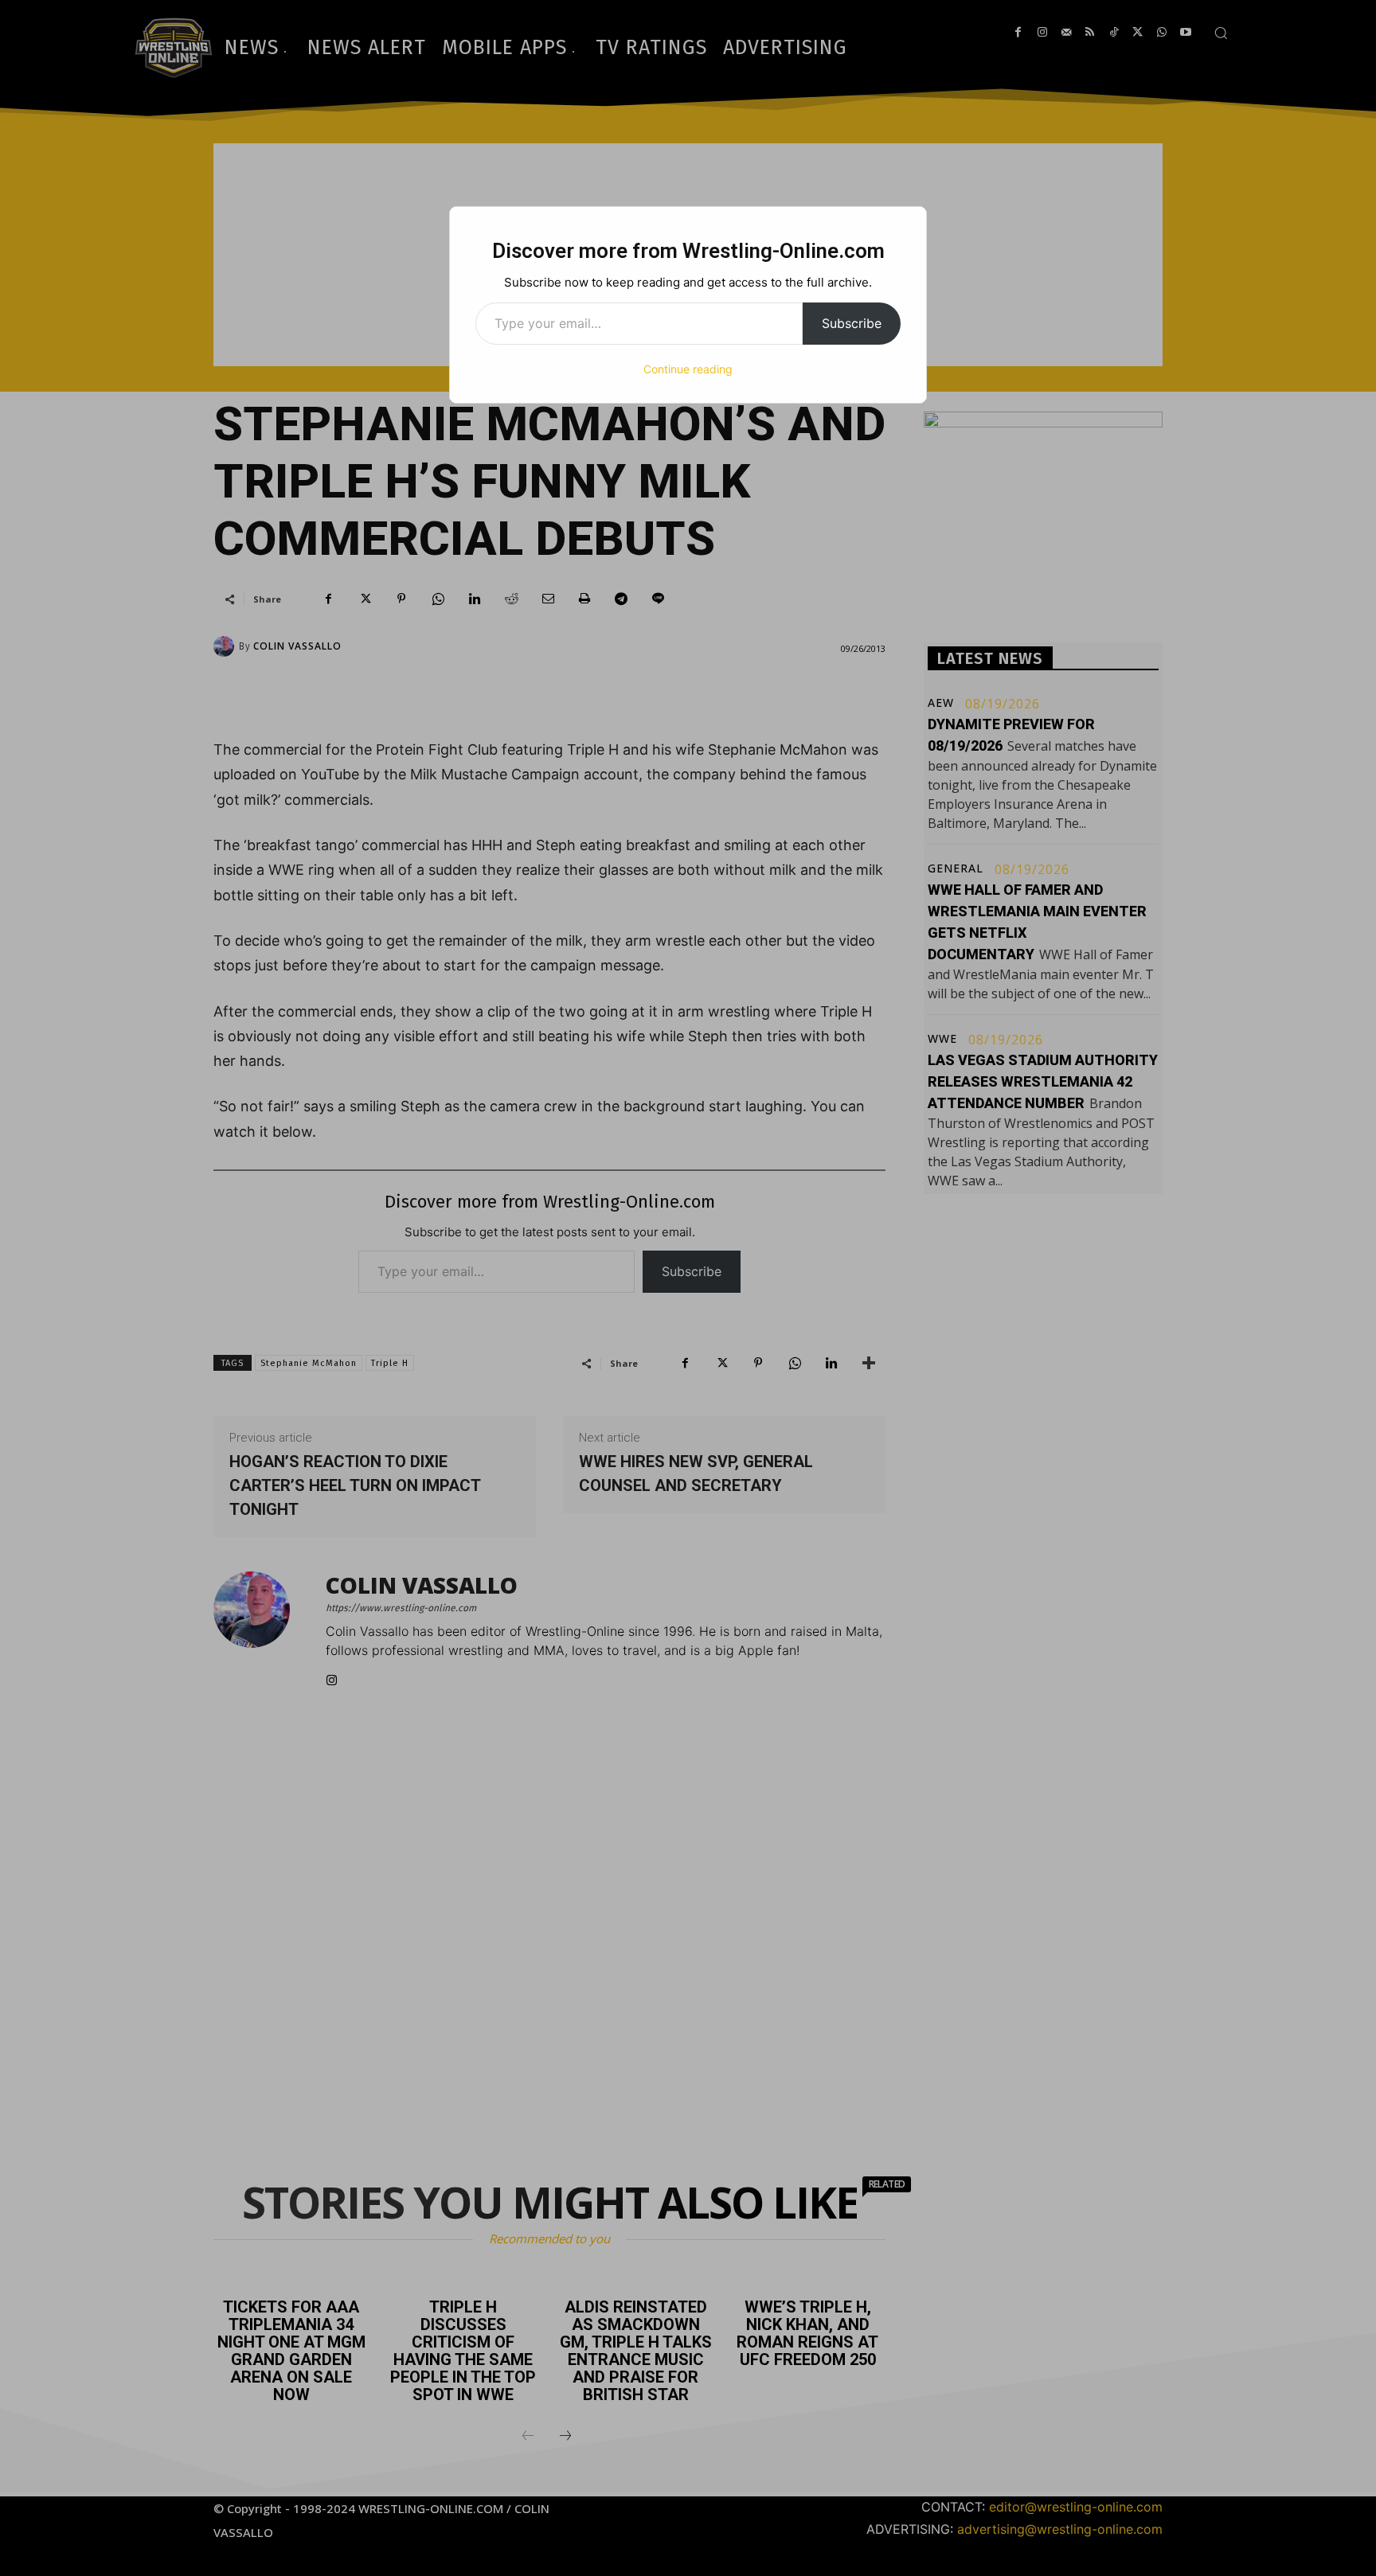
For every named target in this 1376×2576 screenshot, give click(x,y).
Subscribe (852, 323)
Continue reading (688, 369)
